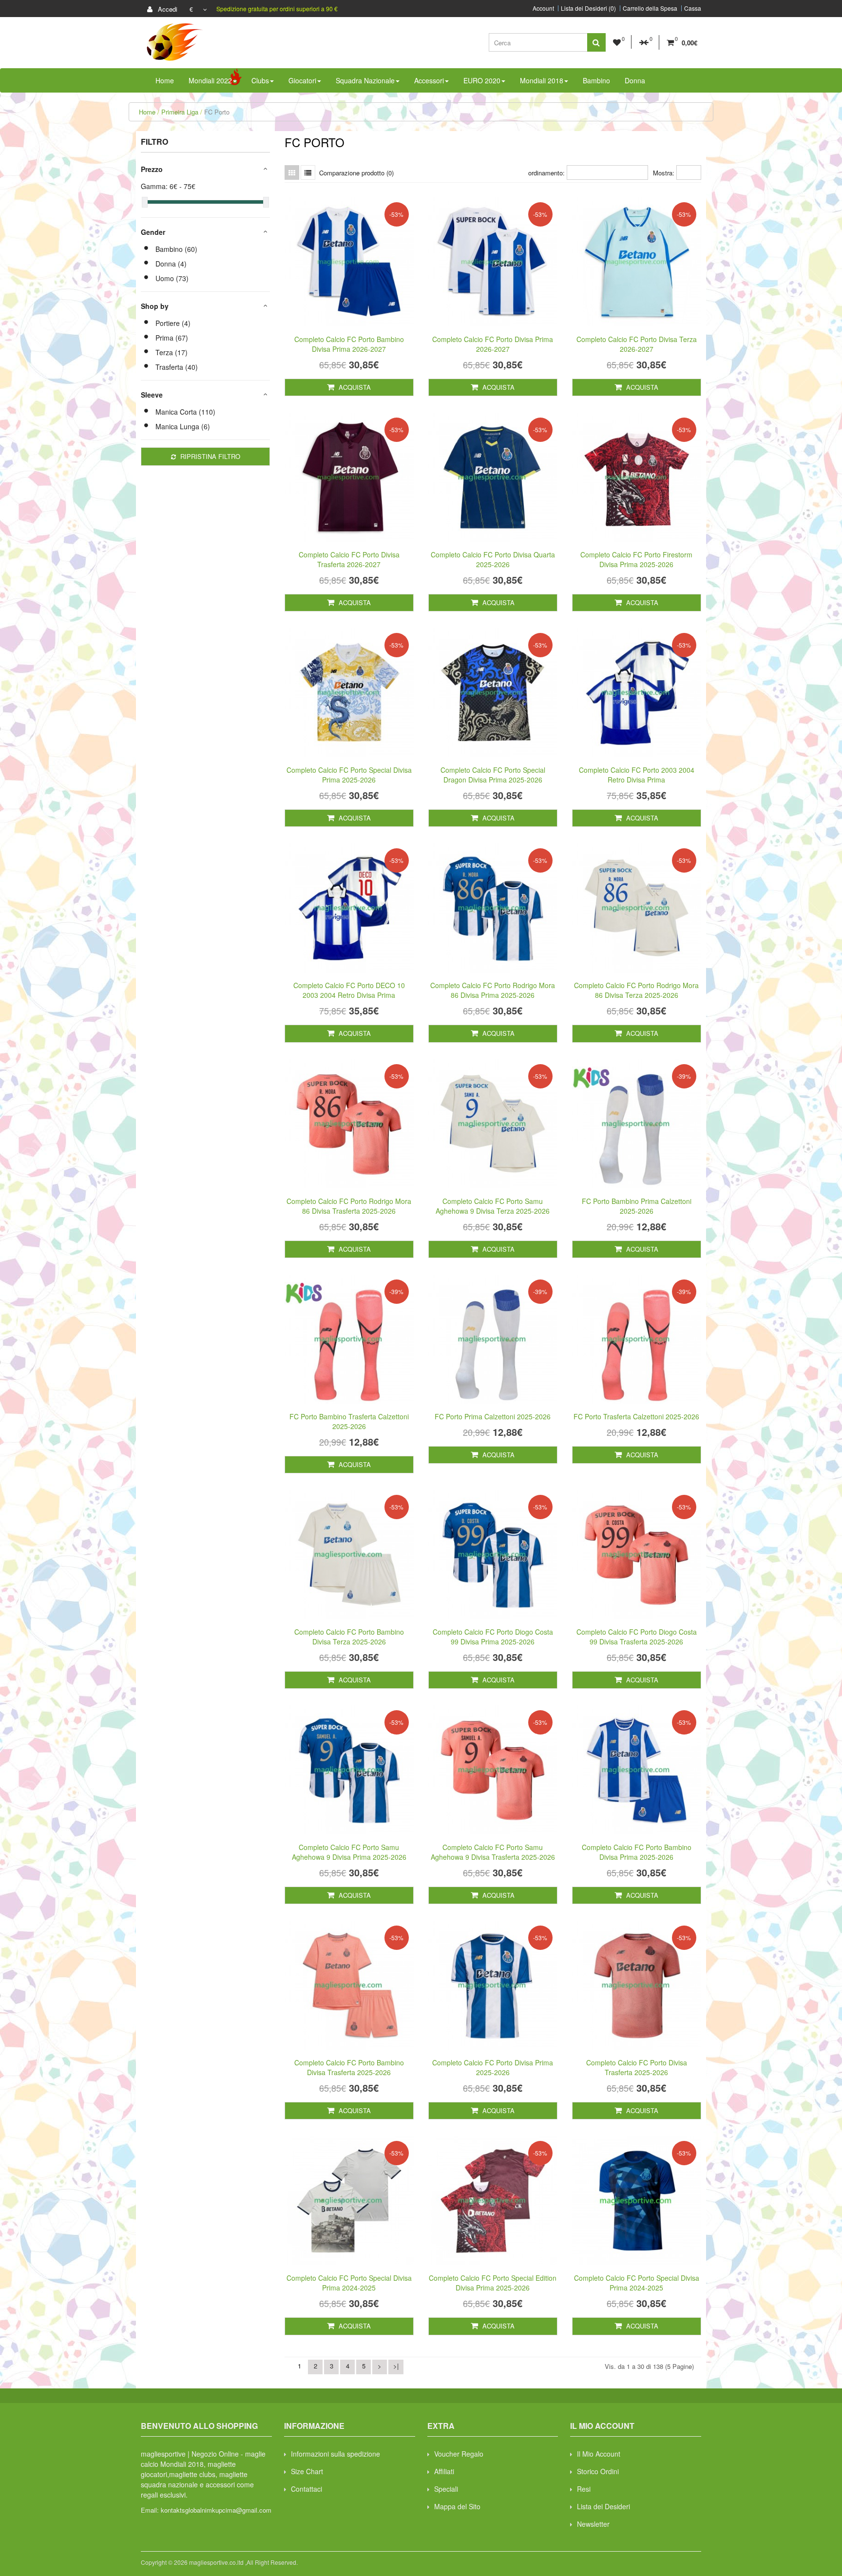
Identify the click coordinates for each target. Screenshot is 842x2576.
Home (147, 112)
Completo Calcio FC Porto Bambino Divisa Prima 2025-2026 (637, 1852)
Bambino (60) (176, 249)
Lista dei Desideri (603, 2506)
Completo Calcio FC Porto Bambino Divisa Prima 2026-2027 (349, 344)
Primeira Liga (180, 112)
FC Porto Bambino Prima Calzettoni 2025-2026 (637, 1206)
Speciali (446, 2489)
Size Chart (307, 2471)
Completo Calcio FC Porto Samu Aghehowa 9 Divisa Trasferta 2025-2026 (493, 1852)
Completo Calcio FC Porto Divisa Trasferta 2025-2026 (637, 2067)
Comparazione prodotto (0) (356, 173)
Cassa (693, 8)
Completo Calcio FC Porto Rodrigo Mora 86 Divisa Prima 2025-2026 (493, 990)
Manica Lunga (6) (183, 426)
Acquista (354, 387)
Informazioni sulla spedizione (335, 2454)
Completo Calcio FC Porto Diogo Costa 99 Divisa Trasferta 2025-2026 (637, 1637)
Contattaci (306, 2489)
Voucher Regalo (459, 2454)
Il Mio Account (599, 2454)
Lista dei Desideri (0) (588, 8)
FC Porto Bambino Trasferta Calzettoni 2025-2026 (349, 1421)
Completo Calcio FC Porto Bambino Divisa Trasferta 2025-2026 (349, 2067)
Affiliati (444, 2471)
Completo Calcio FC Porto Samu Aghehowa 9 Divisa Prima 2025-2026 (349, 1852)
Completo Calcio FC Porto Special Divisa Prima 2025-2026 (349, 775)
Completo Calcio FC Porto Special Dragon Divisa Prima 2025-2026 (493, 775)
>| (396, 2366)
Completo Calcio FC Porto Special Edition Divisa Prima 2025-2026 (493, 2283)
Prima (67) (172, 338)
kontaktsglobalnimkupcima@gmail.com (216, 2510)
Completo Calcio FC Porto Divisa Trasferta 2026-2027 (349, 559)
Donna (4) (171, 264)
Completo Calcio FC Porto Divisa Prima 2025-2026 (493, 2067)
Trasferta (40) (177, 367)
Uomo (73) (172, 278)
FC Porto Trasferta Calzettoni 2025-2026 (636, 1416)
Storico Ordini (598, 2471)
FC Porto (217, 112)
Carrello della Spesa (650, 8)
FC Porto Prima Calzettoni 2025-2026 (493, 1416)
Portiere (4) (173, 323)
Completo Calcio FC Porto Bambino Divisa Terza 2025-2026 (349, 1637)
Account (543, 8)
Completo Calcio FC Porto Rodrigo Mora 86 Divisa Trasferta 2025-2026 (349, 1206)
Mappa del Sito (457, 2506)
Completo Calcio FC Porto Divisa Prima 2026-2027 (493, 344)
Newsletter (593, 2524)
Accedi (167, 9)
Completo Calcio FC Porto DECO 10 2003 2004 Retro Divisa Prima (349, 990)
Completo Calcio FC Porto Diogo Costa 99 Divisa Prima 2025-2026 (493, 1637)
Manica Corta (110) (185, 412)
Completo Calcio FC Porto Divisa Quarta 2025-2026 (493, 559)
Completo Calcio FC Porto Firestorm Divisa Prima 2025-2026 (636, 559)
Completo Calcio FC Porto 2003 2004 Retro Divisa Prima (637, 775)
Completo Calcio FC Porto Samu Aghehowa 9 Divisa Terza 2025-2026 (493, 1206)
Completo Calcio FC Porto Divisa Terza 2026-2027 (637, 344)
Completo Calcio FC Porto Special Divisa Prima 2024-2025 (349, 2283)
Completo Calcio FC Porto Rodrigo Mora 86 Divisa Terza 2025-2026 (636, 990)
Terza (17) (172, 352)
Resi (584, 2489)
